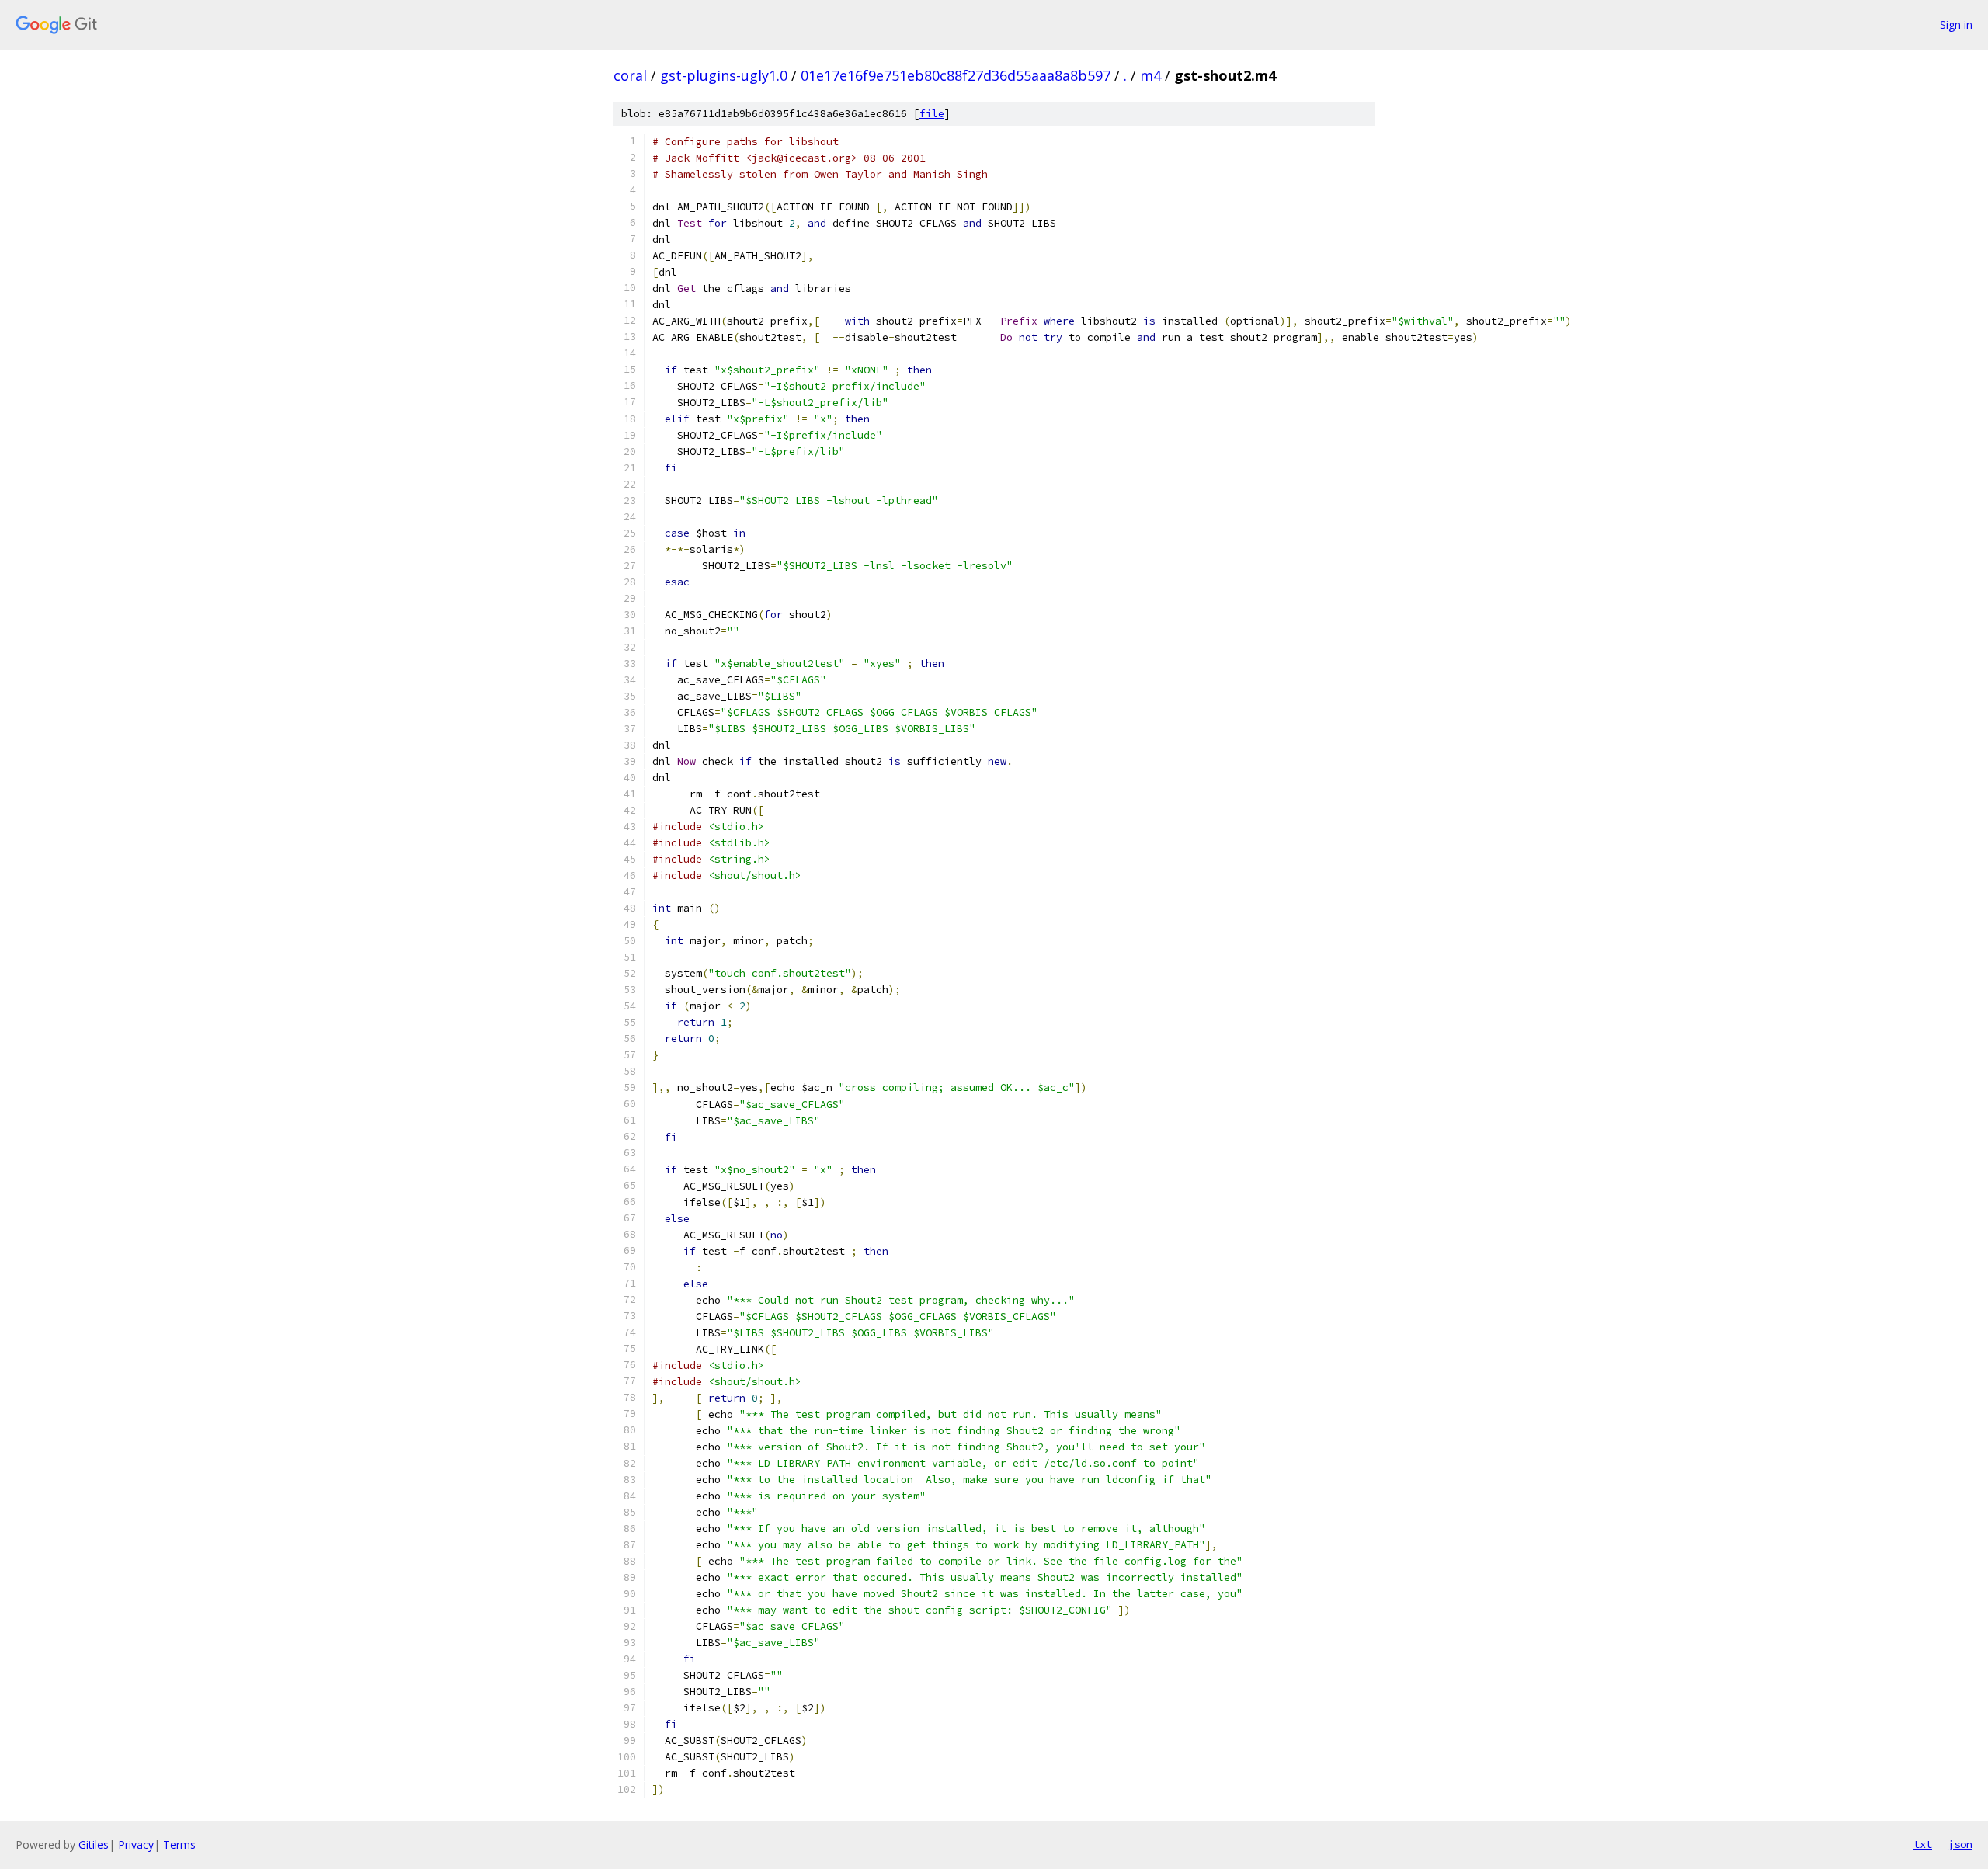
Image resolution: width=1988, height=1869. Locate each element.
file (932, 114)
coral (630, 75)
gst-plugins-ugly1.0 (724, 75)
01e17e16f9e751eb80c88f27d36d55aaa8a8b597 (956, 75)
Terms (179, 1845)
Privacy (136, 1845)
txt (1923, 1844)
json (1960, 1844)
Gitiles (94, 1845)
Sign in (1956, 24)
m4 (1150, 75)
